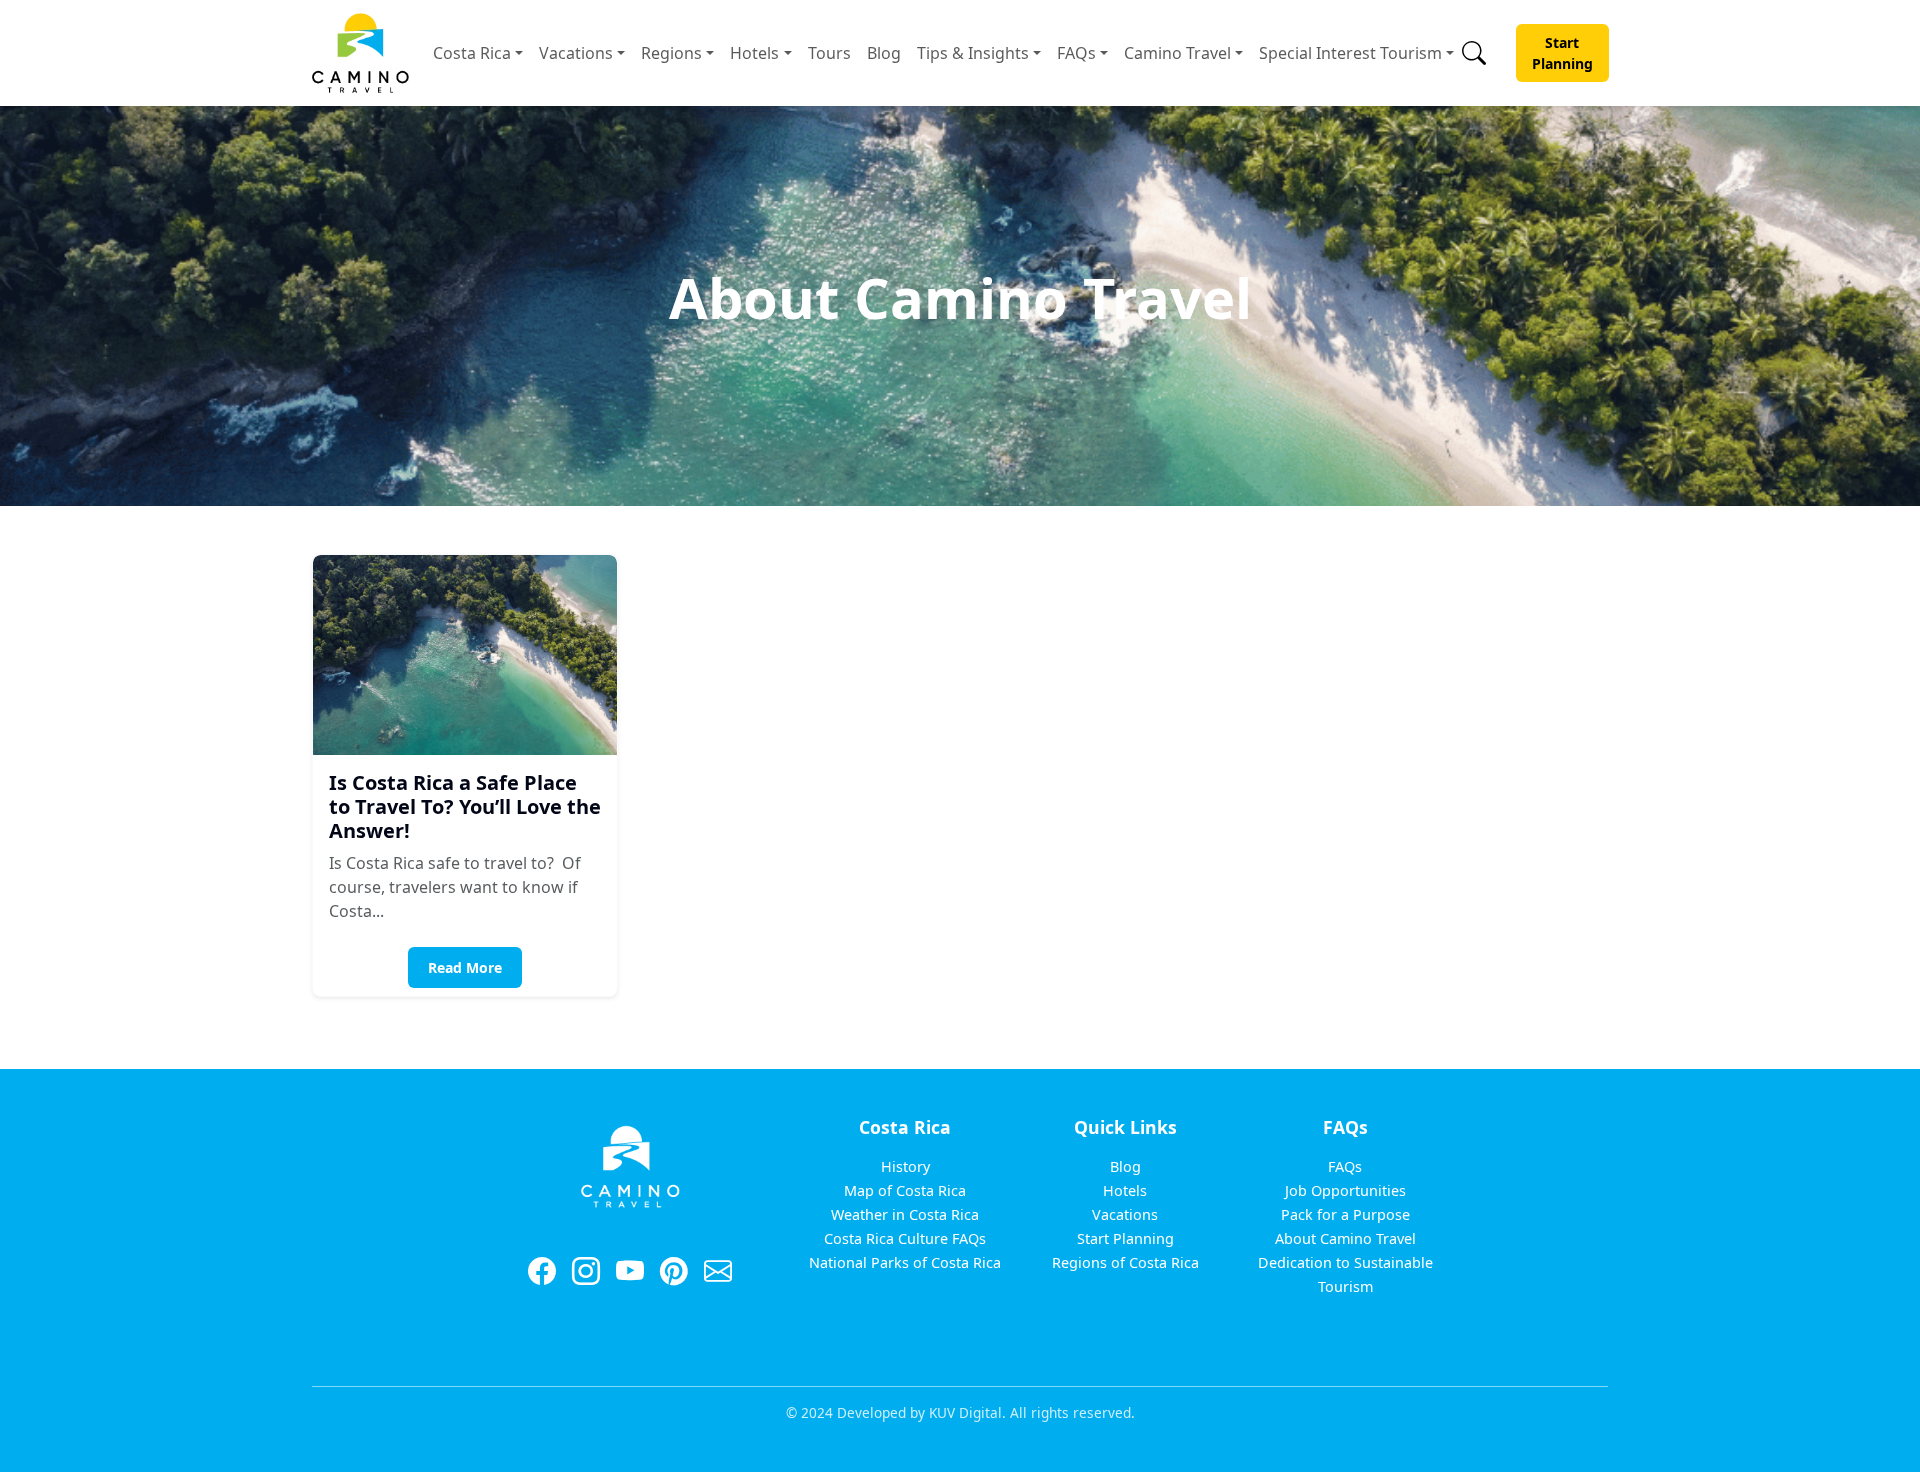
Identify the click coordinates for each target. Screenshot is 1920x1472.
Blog (884, 53)
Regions (671, 53)
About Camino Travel (1345, 1238)
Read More (465, 967)
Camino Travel (1177, 53)
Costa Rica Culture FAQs (905, 1238)
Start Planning (1562, 53)
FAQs (1076, 53)
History (905, 1166)
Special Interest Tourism (1350, 53)
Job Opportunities (1345, 1190)
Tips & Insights (973, 53)
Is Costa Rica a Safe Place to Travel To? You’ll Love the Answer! (465, 806)
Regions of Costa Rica (1125, 1262)
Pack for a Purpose (1345, 1214)
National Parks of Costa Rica (905, 1262)
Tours (829, 53)
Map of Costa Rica (905, 1190)
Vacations (576, 53)
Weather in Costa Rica (905, 1214)
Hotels (754, 53)
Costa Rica (472, 53)
